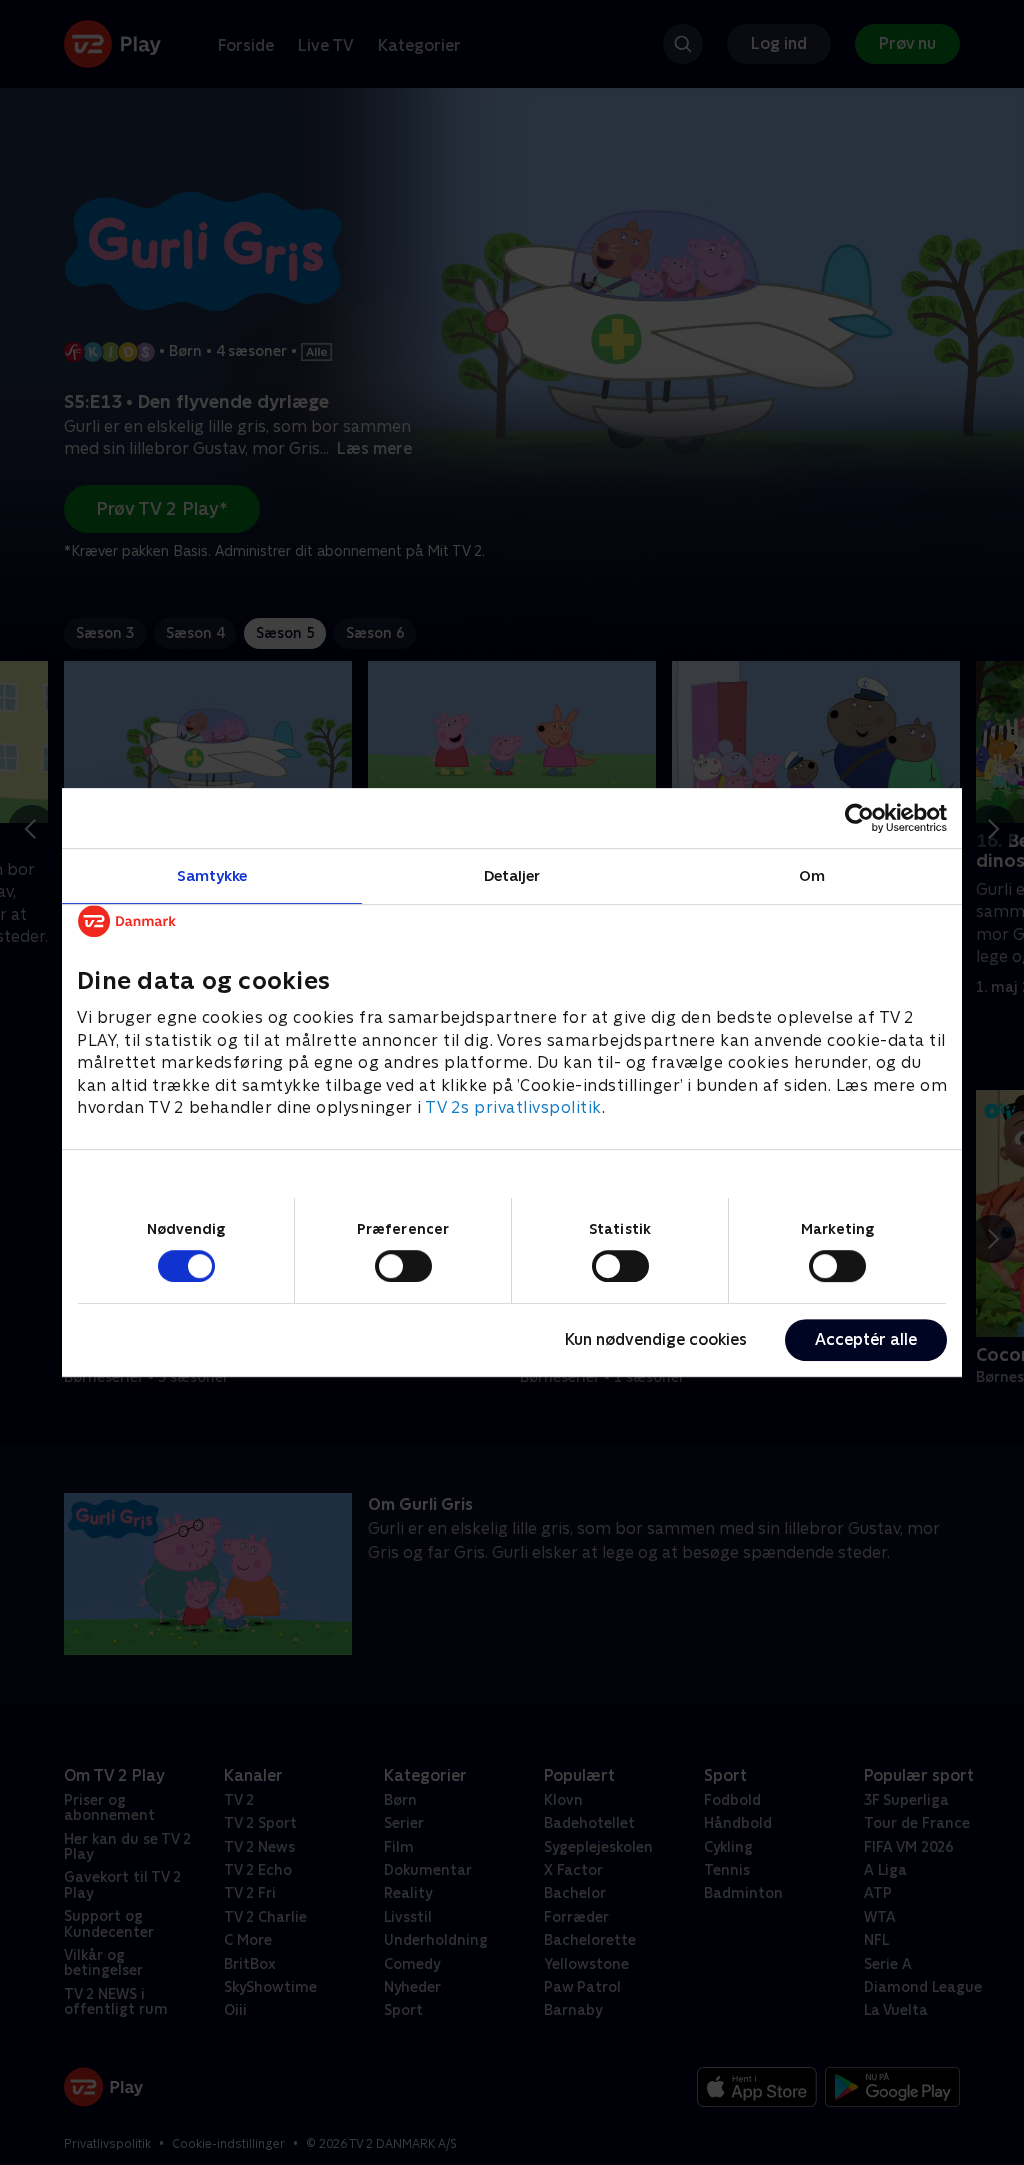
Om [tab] (812, 875)
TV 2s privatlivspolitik (513, 1107)
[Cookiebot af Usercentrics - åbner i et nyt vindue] (859, 818)
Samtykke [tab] (212, 875)
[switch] (403, 1266)
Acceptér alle (866, 1339)
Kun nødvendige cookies (656, 1339)
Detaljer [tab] (512, 875)
